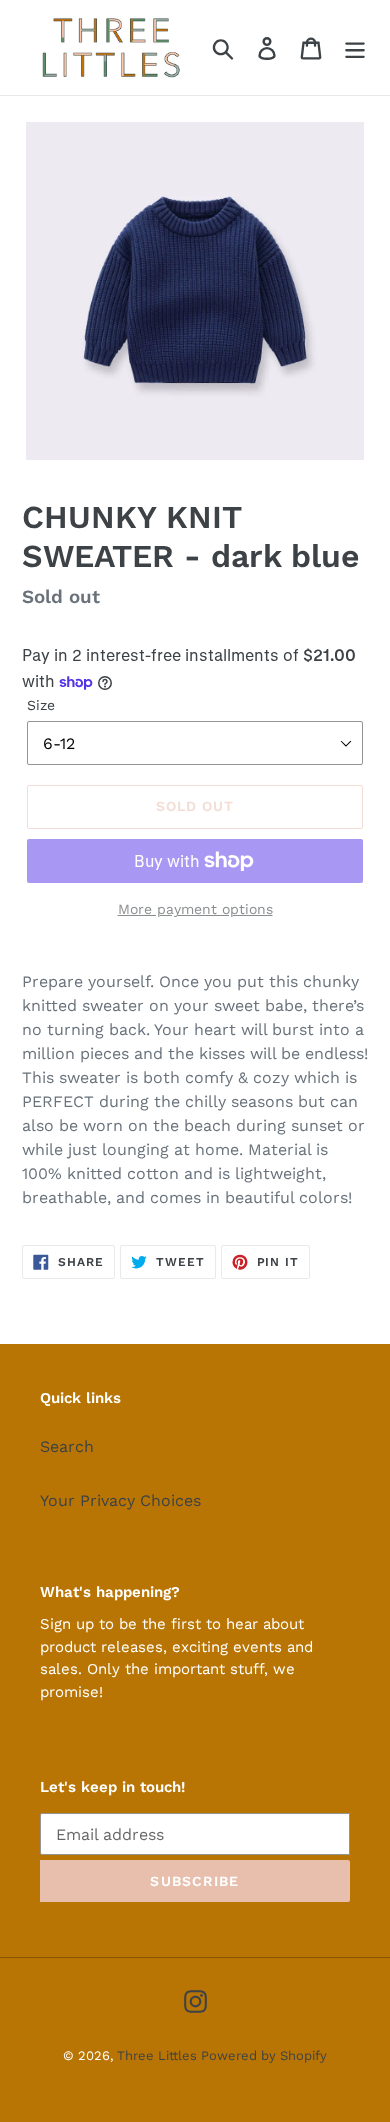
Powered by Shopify (264, 2055)
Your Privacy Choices (120, 1500)
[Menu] (355, 47)
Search (67, 1446)
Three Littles (159, 2055)
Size (41, 705)
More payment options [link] (195, 909)
